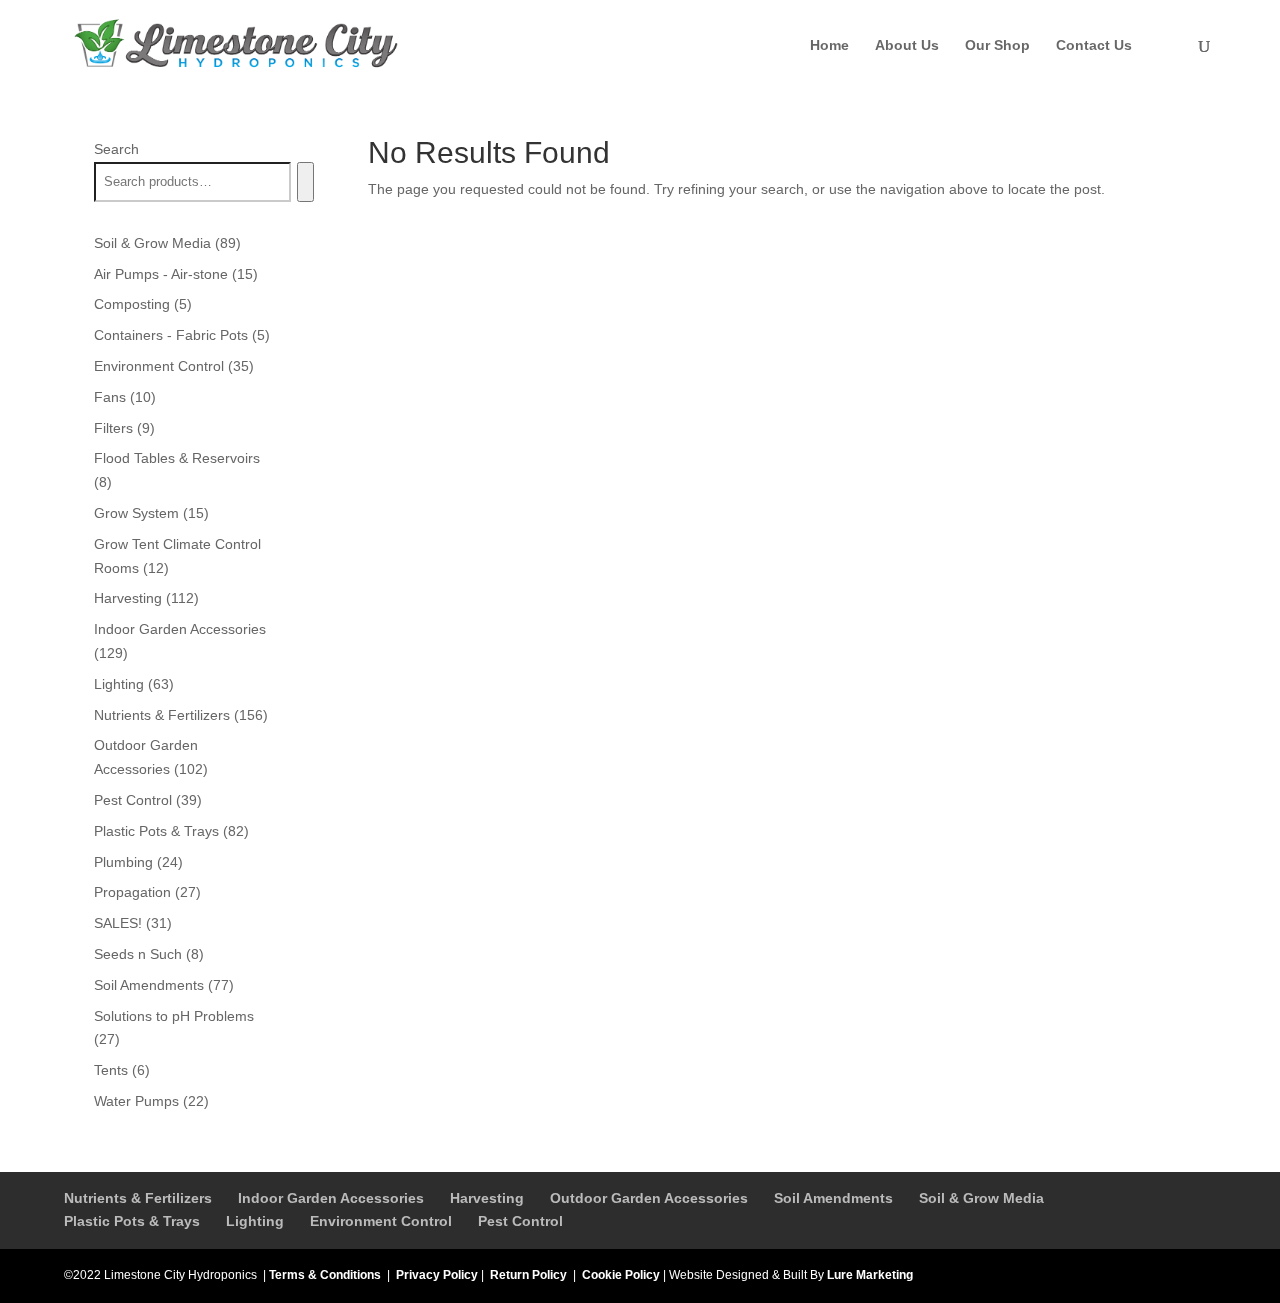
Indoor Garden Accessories (331, 1198)
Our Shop (997, 45)
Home (829, 45)
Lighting (255, 1221)
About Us (907, 45)
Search (116, 149)
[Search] (305, 182)
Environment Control (381, 1221)
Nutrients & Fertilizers (138, 1198)
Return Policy (528, 1275)
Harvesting (487, 1198)
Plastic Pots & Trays (132, 1221)
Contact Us (1094, 45)
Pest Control (520, 1221)
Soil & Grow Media (981, 1198)
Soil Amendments (833, 1198)
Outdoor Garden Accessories (649, 1198)
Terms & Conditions (325, 1275)
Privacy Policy (437, 1275)
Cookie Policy (621, 1275)
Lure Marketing (870, 1275)
